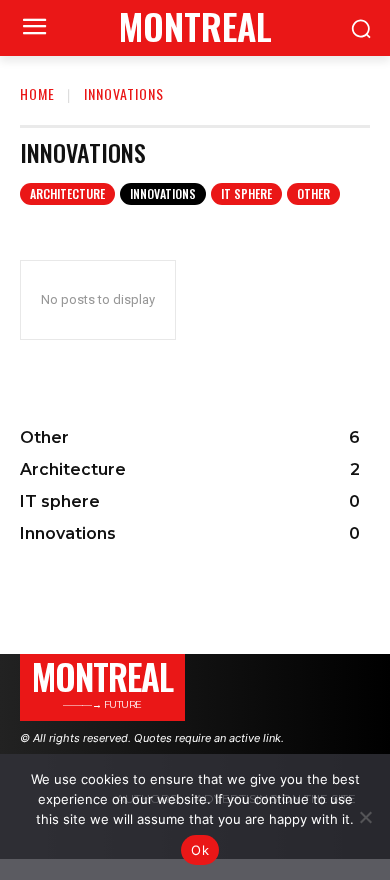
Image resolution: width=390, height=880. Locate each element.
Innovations (163, 193)
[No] (365, 817)
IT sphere (246, 193)
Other (313, 193)
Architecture (67, 193)
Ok (200, 850)
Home (37, 93)
